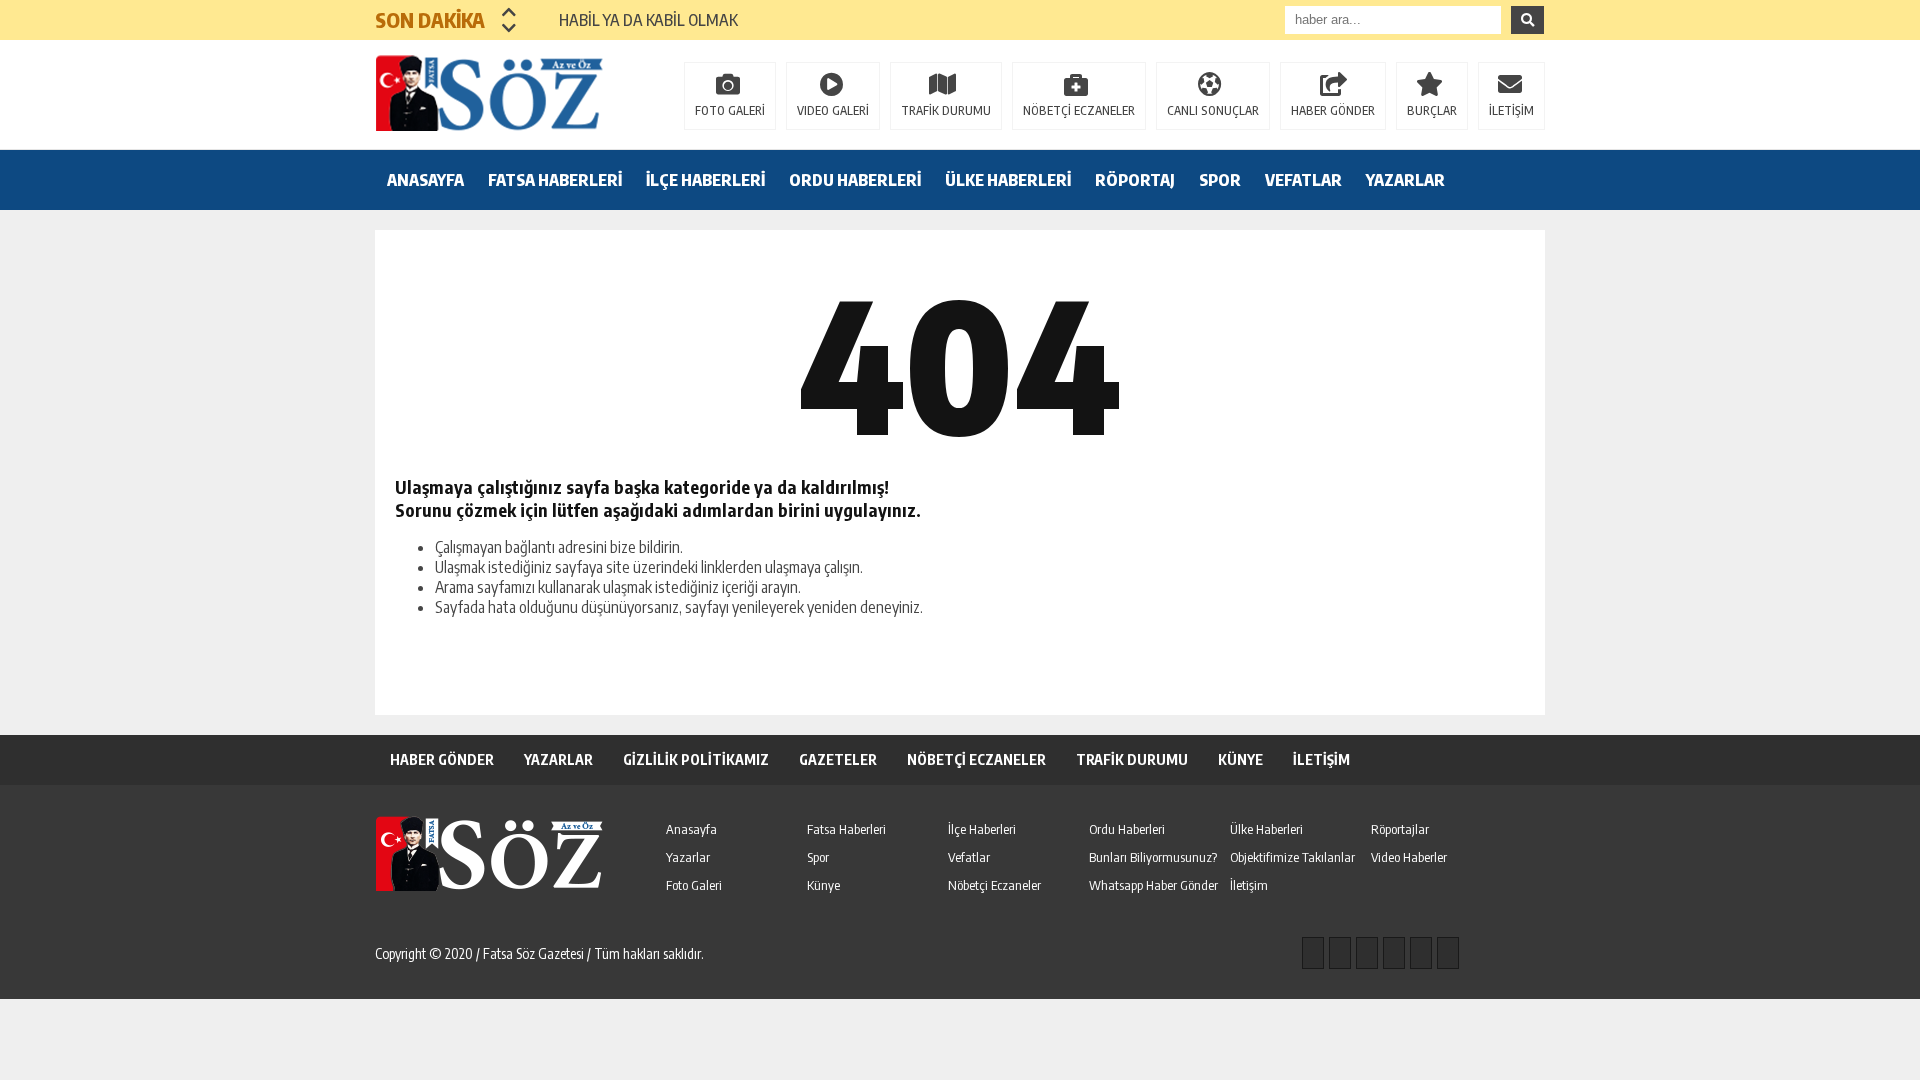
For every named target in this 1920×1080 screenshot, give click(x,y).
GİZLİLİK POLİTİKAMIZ (696, 759)
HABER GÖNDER (1333, 110)
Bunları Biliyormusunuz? (1153, 857)
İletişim (1249, 885)
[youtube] (1448, 953)
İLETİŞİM (1511, 110)
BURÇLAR (1432, 110)
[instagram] (1340, 953)
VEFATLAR (1303, 180)
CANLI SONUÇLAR (1213, 110)
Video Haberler (1409, 857)
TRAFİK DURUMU (946, 110)
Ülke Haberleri (1266, 829)
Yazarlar (688, 857)
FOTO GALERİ (730, 110)
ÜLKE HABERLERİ (1008, 180)
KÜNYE (1240, 759)
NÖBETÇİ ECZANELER (1079, 110)
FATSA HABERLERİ (555, 180)
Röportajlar (1400, 829)
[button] (509, 12)
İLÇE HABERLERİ (705, 180)
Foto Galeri (694, 885)
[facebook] (1313, 953)
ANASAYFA (425, 180)
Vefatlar (969, 857)
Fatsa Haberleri (846, 829)
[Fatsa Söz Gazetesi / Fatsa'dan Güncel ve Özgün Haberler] (505, 93)
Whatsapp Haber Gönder (1153, 885)
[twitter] (1367, 953)
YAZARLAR (1405, 180)
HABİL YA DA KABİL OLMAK (636, 20)
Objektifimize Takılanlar (1292, 857)
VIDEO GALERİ (833, 110)
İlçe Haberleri (982, 829)
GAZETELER (838, 759)
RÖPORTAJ (1135, 180)
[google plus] (1394, 953)
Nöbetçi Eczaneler (994, 885)
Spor (818, 857)
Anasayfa (691, 829)
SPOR (1220, 180)
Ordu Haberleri (1127, 829)
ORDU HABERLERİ (855, 180)
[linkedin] (1421, 953)
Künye (823, 885)
